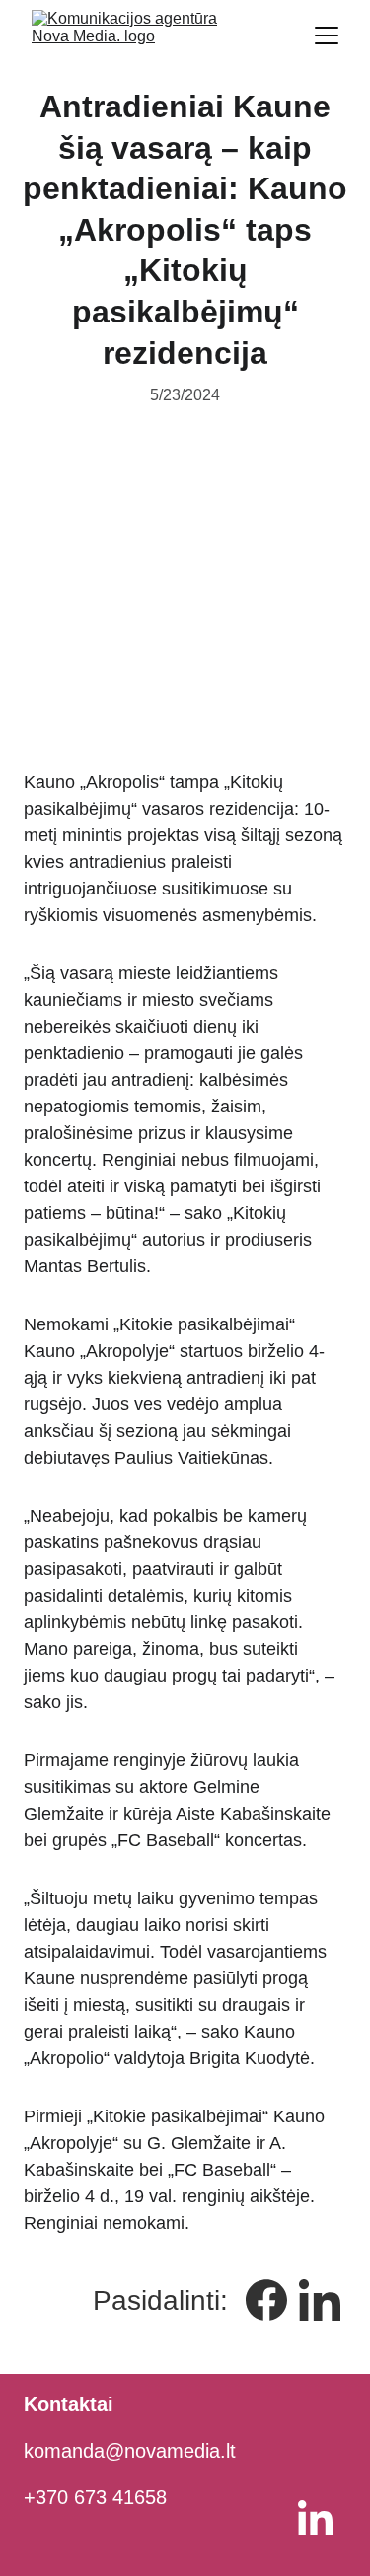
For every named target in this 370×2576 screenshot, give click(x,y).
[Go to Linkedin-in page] (320, 2300)
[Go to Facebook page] (266, 2300)
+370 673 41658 (95, 2497)
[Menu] (327, 36)
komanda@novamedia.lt (130, 2451)
